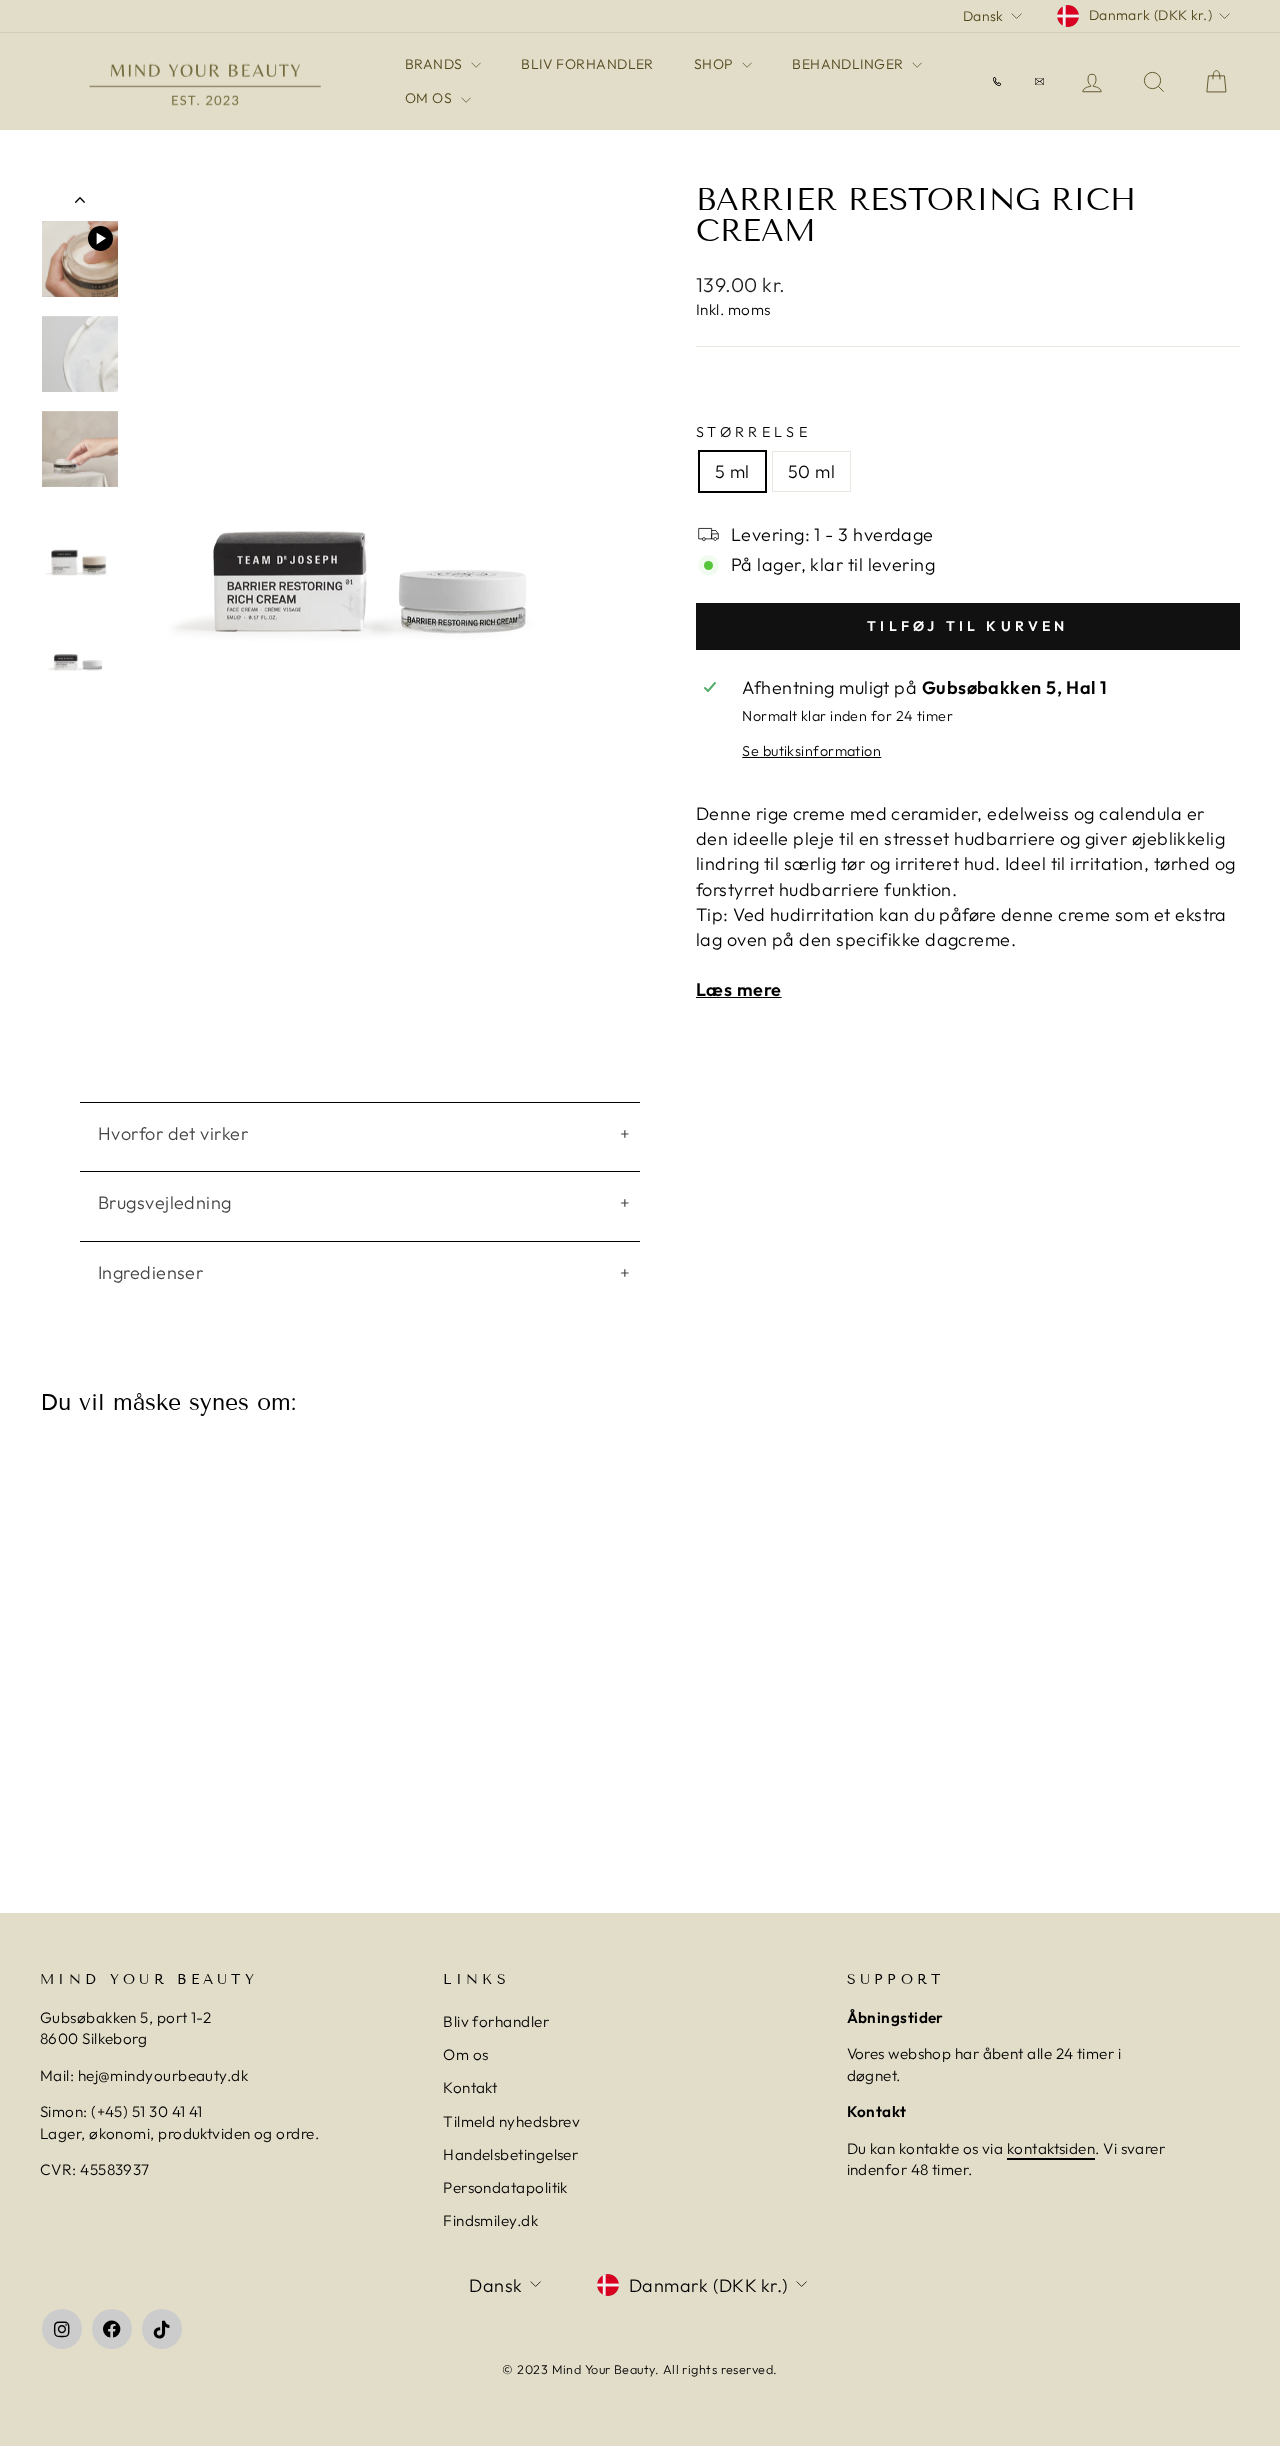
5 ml (732, 471)
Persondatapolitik (505, 2187)
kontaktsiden (1051, 2148)
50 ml (811, 471)
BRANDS (435, 64)
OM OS (430, 98)
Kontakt (470, 2087)
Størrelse (753, 432)
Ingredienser (150, 1272)
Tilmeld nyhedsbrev (511, 2121)
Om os (465, 2054)
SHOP (715, 64)
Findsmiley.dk (490, 2220)
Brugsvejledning (165, 1202)
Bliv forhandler (496, 2021)
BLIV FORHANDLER (587, 64)
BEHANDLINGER (849, 64)
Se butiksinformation (811, 751)
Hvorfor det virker (173, 1133)
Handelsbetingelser (510, 2154)
